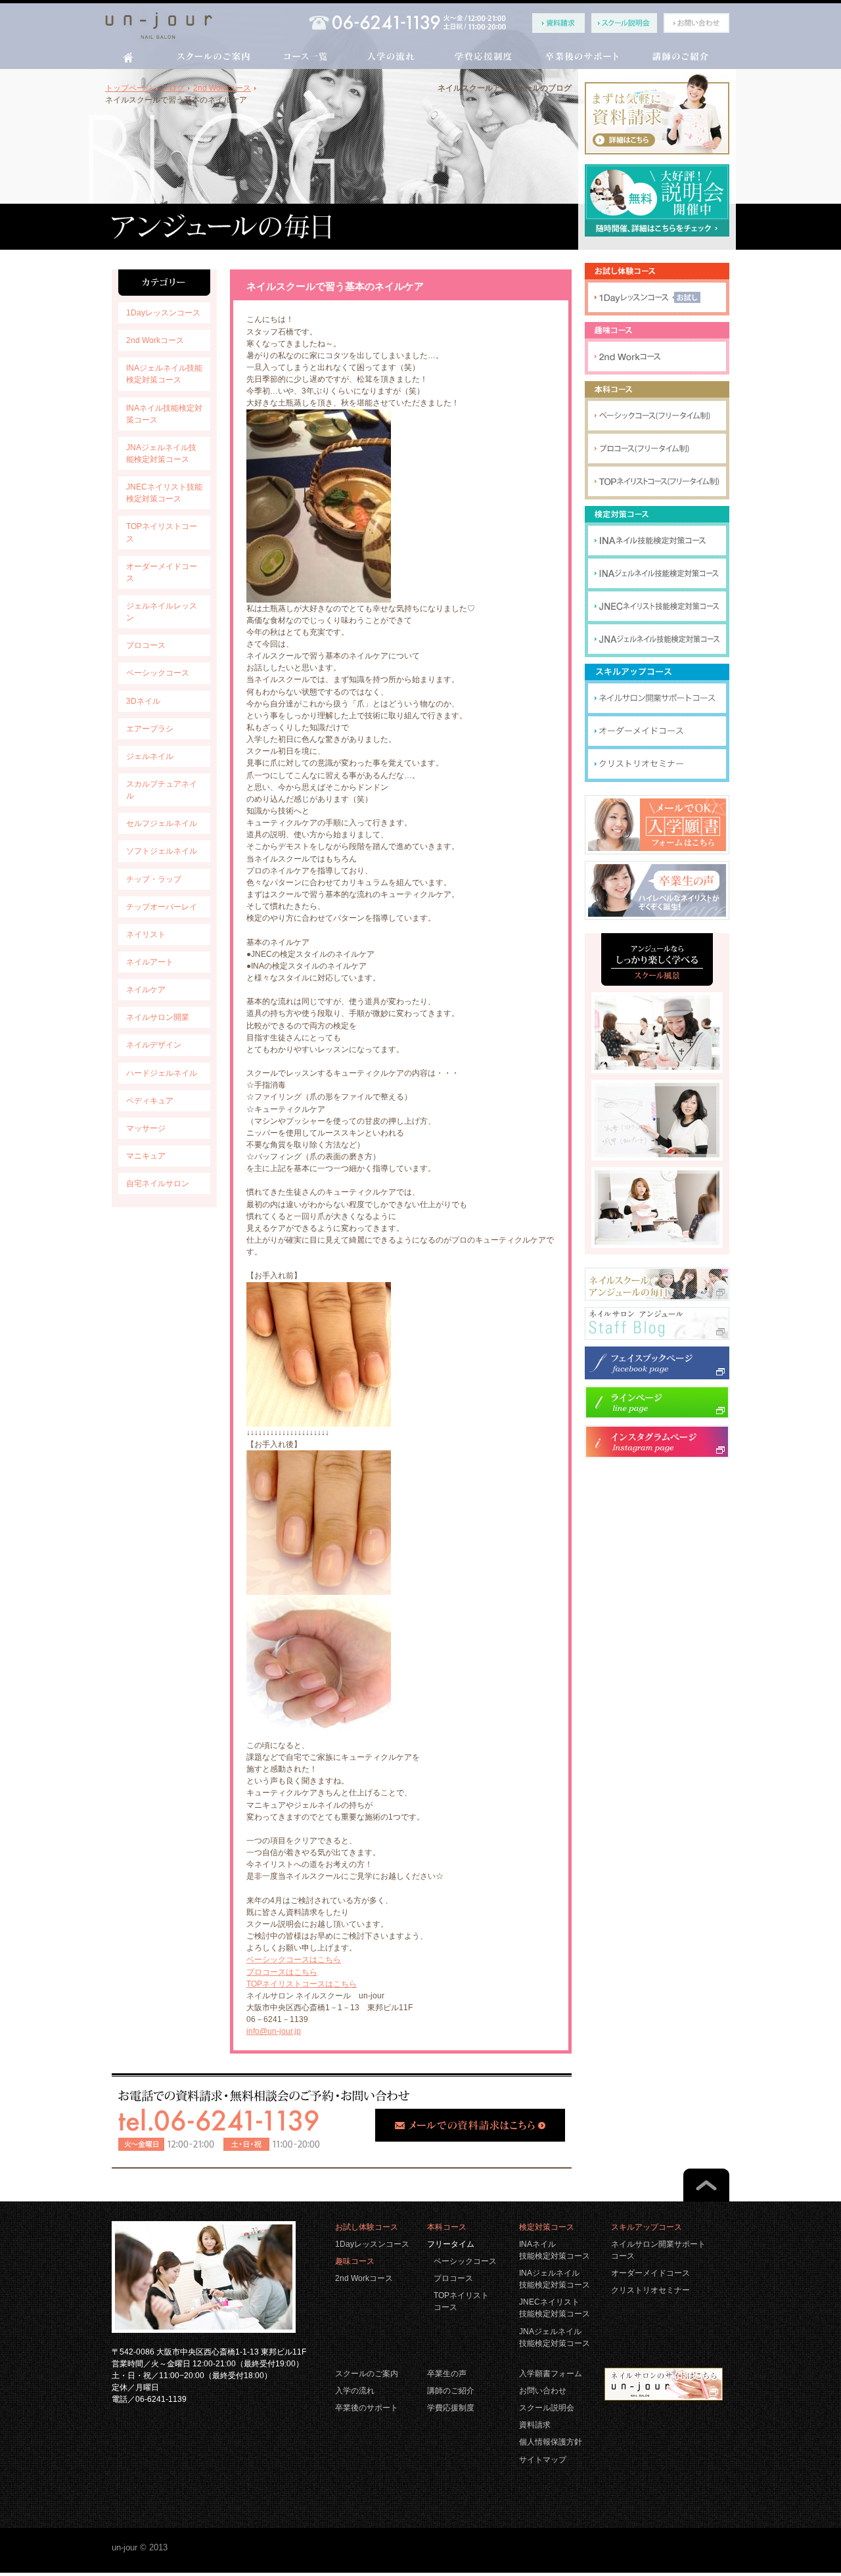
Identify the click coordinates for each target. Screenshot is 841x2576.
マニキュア (146, 1156)
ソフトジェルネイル (162, 851)
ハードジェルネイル (162, 1073)
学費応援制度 (451, 2408)
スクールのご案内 (367, 2374)
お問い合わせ (543, 2391)
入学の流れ (355, 2391)
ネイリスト (146, 934)
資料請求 (535, 2425)
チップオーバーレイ (162, 907)
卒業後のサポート (367, 2408)
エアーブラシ (150, 729)
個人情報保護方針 (551, 2442)
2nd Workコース (155, 340)
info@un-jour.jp (274, 2031)
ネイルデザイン (154, 1045)
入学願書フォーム (551, 2374)
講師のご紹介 (451, 2391)
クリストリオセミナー (650, 2290)
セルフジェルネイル (162, 823)
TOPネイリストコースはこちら (302, 1984)
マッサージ (146, 1128)
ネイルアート (150, 962)
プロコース (146, 645)
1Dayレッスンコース (163, 313)
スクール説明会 (547, 2408)
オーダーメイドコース (650, 2273)
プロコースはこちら (282, 1972)
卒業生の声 (447, 2374)
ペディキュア (150, 1101)
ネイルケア (146, 990)
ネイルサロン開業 (158, 1017)
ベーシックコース (158, 673)
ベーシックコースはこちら (294, 1960)
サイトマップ (543, 2460)
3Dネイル (143, 701)
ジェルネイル (150, 756)
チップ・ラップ (154, 879)
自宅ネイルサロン (158, 1184)
